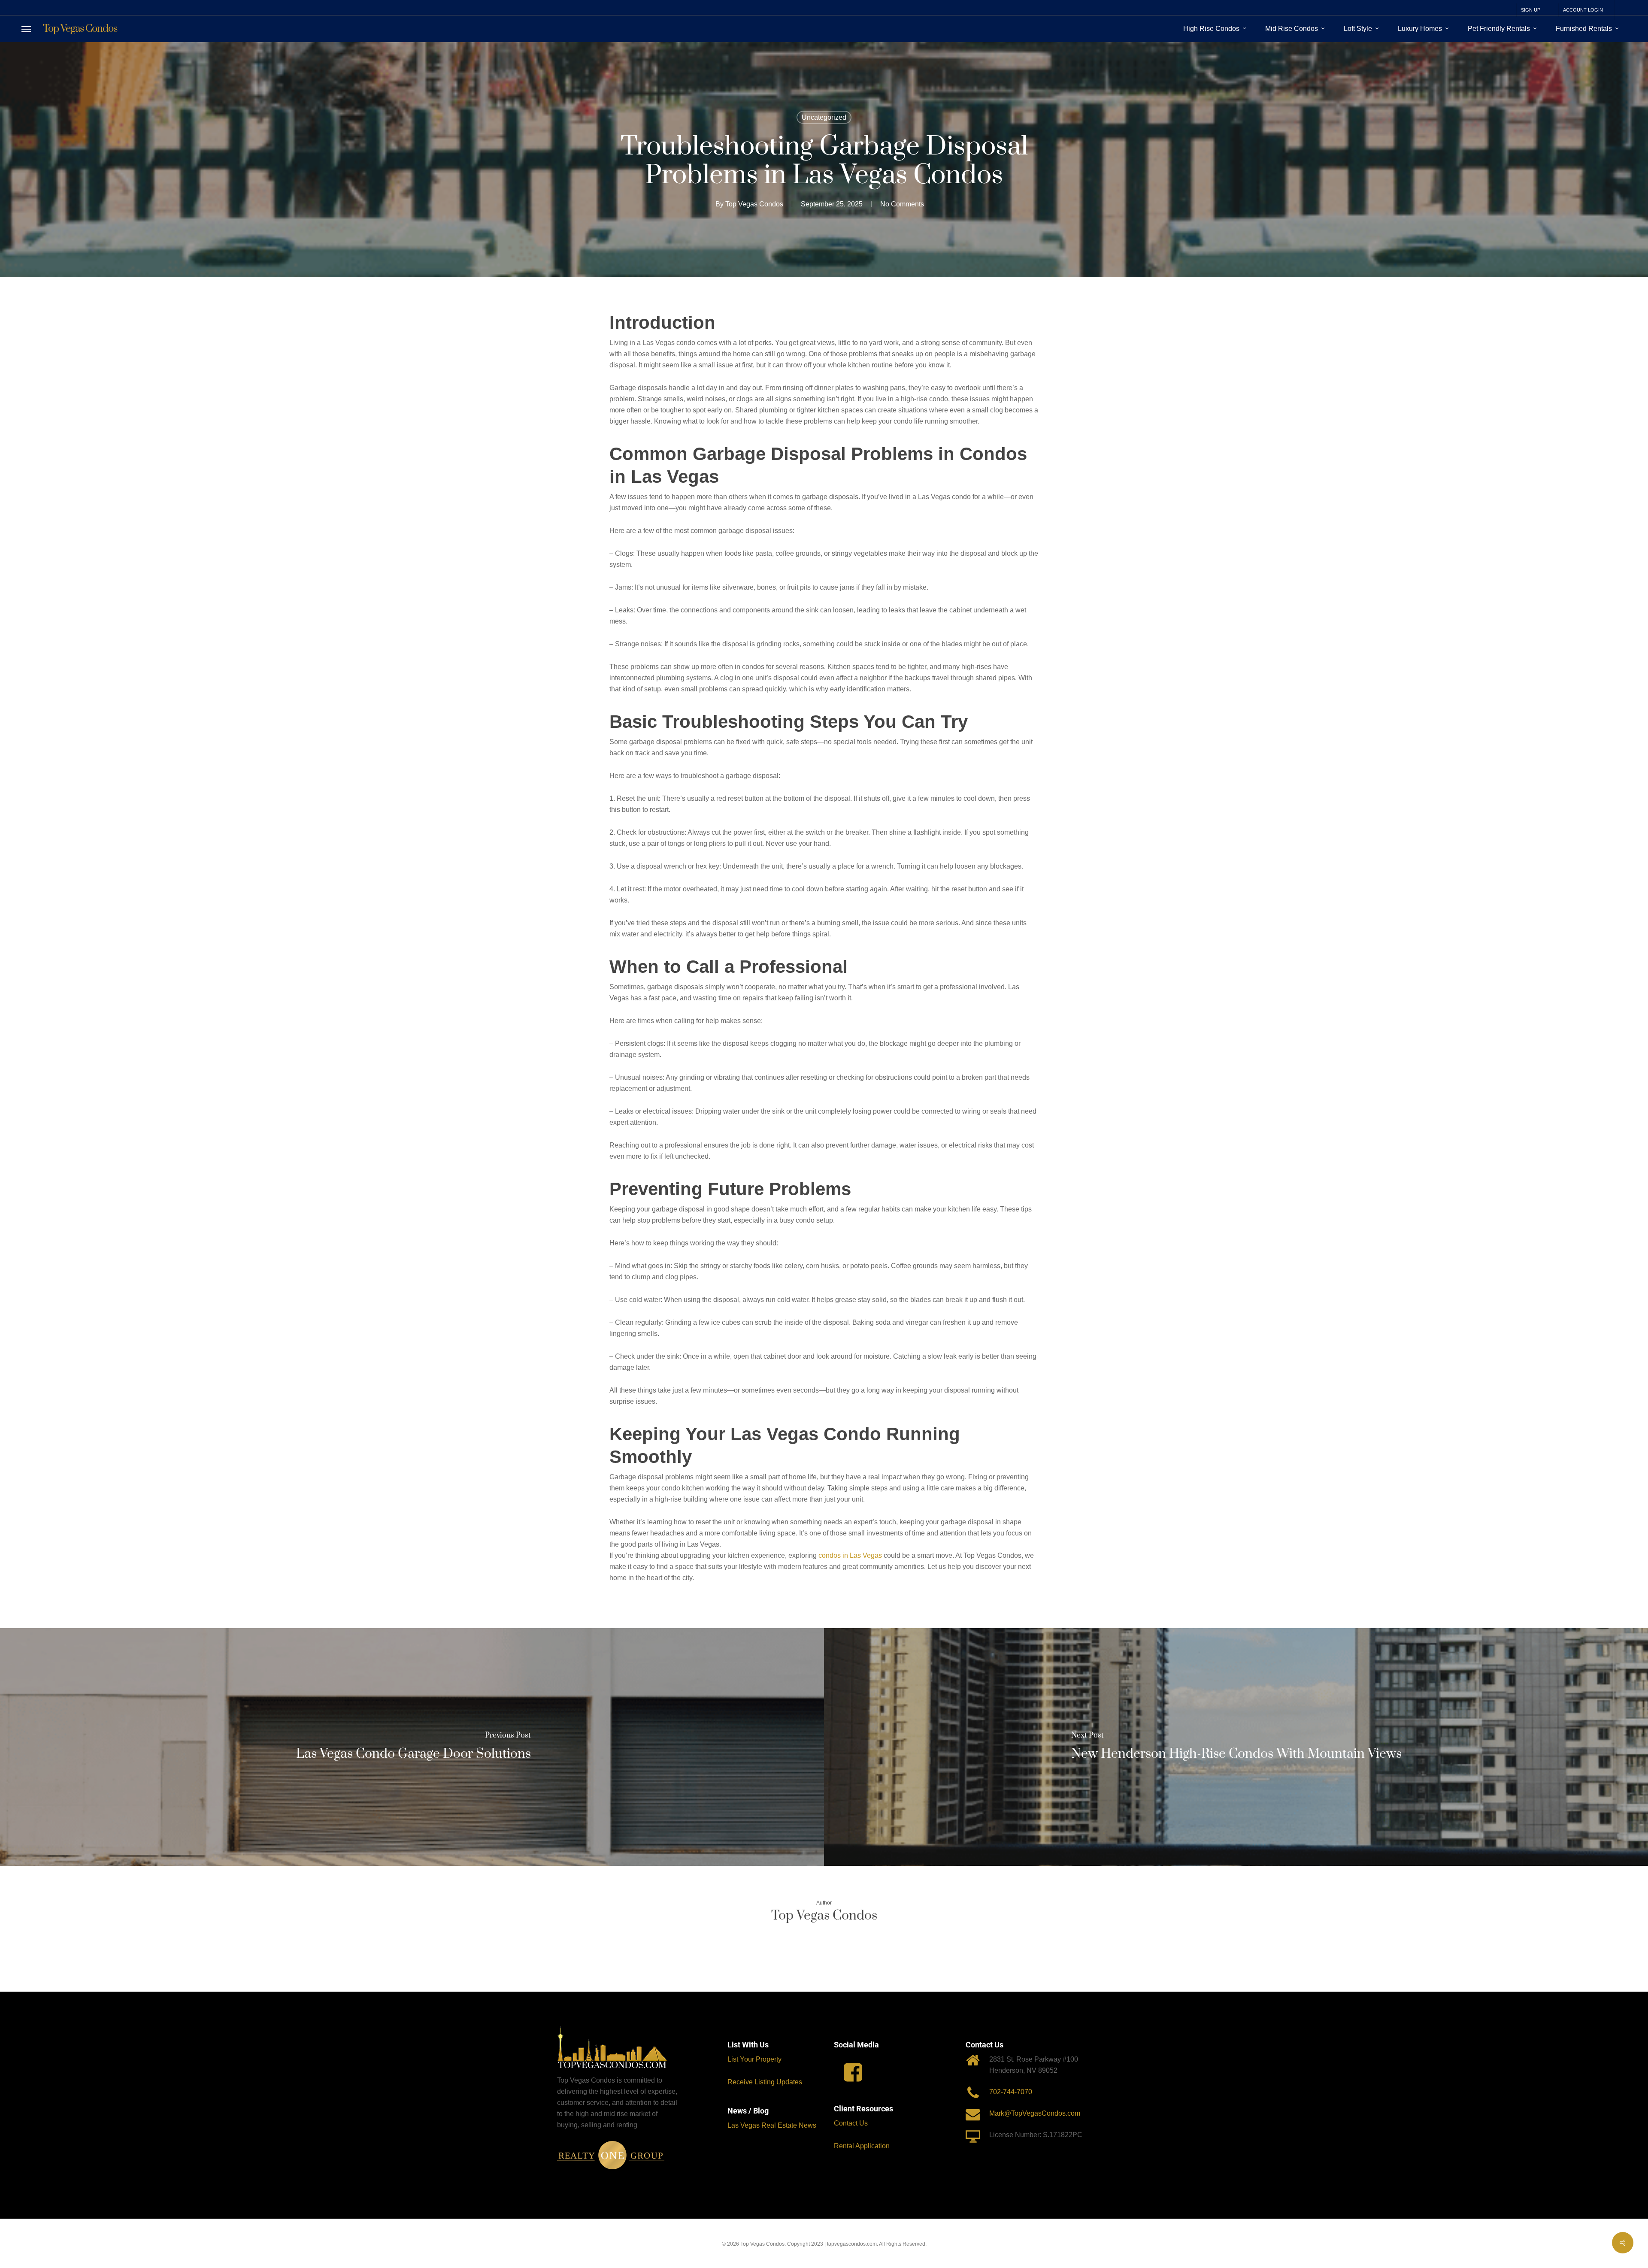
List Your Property (754, 2059)
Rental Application (862, 2146)
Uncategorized (824, 117)
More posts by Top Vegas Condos (824, 1946)
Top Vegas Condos (80, 29)
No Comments (902, 204)
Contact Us (851, 2123)
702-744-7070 (1011, 2092)
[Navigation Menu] (26, 29)
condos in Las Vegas (850, 1555)
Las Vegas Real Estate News (773, 2125)
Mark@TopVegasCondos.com (1035, 2113)
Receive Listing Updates (765, 2082)
